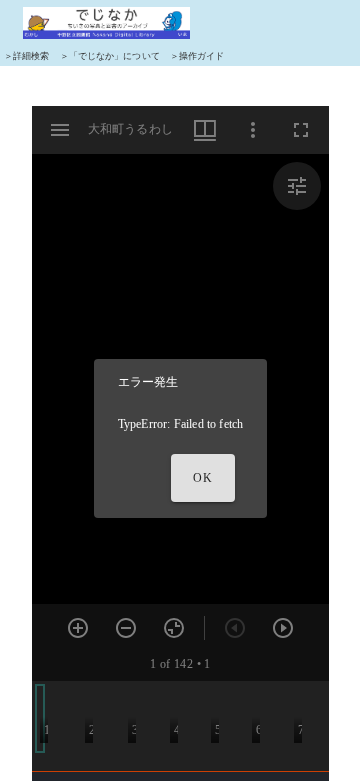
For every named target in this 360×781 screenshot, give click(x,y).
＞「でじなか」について (110, 56)
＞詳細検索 (27, 56)
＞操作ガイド (197, 56)
